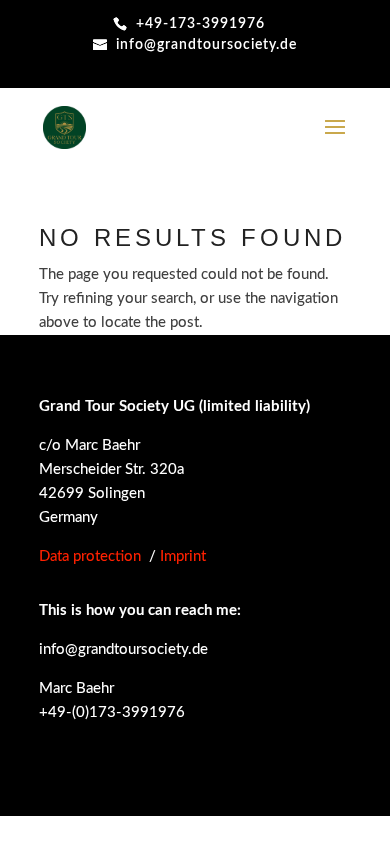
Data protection (90, 556)
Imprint (183, 556)
